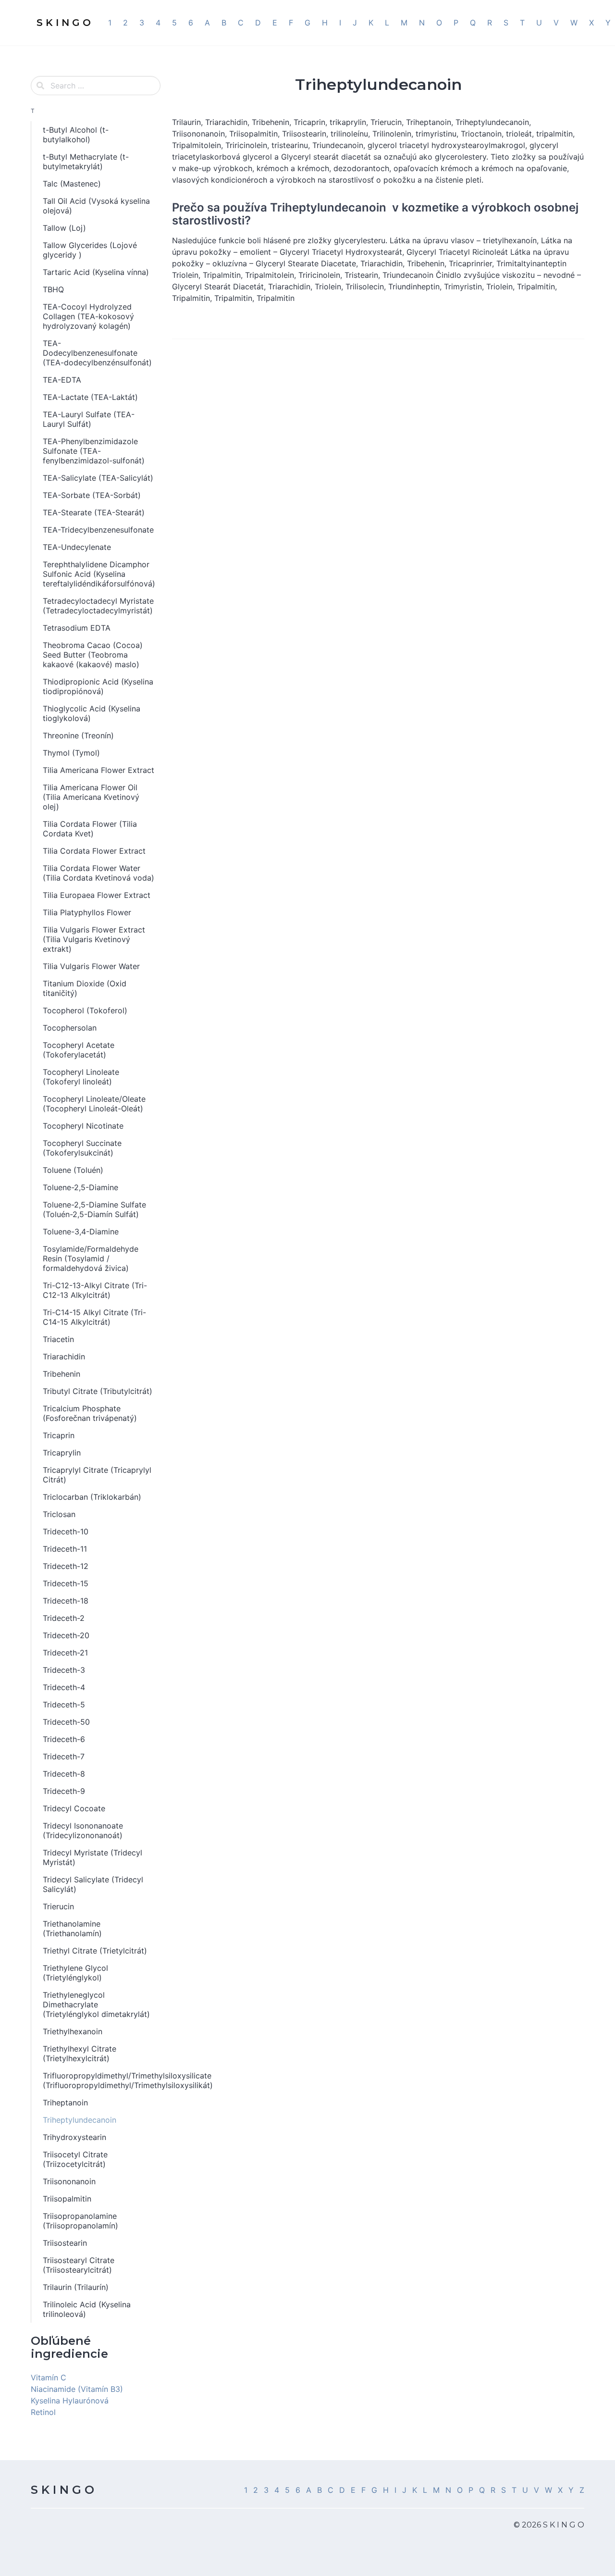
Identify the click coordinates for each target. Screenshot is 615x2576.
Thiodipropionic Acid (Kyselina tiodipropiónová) (98, 686)
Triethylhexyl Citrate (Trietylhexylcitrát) (80, 2053)
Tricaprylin (62, 1453)
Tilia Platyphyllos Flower (87, 912)
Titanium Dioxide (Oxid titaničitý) (85, 988)
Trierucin (58, 1906)
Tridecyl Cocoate (74, 1808)
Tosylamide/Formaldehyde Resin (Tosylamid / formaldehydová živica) (91, 1258)
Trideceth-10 (66, 1531)
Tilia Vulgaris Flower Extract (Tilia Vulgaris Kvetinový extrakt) (94, 939)
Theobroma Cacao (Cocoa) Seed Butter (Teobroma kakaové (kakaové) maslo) (93, 655)
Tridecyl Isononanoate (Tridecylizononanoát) (83, 1830)
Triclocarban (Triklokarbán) (92, 1497)
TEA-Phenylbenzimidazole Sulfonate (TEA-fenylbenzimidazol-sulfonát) (94, 451)
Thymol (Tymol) (71, 753)
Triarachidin (64, 1356)
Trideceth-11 (65, 1549)
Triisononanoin (69, 2181)
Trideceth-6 (64, 1739)
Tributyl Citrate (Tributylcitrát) (98, 1391)
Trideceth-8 (64, 1774)
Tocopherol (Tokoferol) (85, 1010)
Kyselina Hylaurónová (70, 2401)
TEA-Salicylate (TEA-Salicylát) (98, 478)
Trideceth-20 (66, 1635)
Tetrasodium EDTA (77, 628)
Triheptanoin (65, 2103)
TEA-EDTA (62, 380)
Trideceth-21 (65, 1653)
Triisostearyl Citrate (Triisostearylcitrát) (79, 2265)
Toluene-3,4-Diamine (81, 1232)
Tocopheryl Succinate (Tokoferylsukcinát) (82, 1148)
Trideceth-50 (66, 1722)
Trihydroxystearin (74, 2137)
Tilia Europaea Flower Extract (97, 895)
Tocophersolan (70, 1028)
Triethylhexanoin (73, 2031)
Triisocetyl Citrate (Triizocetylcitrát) (75, 2159)
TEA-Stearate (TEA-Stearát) (94, 512)
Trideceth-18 (66, 1601)
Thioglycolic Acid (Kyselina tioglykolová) (92, 713)
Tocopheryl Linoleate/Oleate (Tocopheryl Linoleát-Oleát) (94, 1104)
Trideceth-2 (64, 1618)
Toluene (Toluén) (73, 1170)
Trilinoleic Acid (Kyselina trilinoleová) (87, 2309)
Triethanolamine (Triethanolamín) (72, 1929)
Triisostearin (65, 2243)
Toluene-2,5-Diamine (80, 1187)
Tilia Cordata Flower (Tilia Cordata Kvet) (90, 829)
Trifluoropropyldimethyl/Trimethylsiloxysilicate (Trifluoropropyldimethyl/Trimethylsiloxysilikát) (102, 2080)
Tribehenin (61, 1374)
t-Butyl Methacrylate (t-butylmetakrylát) (86, 162)
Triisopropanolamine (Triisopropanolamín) (80, 2221)
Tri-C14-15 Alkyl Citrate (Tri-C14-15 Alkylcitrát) (94, 1317)
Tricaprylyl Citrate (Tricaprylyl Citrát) (97, 1475)
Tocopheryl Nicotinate (83, 1126)
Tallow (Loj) (64, 228)
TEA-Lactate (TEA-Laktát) (90, 397)
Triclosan (59, 1514)
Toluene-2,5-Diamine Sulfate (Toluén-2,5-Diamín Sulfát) (94, 1209)
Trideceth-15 (66, 1583)
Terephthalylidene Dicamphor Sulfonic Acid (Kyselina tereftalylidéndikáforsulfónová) (99, 574)
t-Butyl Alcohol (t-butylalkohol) (76, 135)
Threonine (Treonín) (78, 735)
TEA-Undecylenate (77, 547)
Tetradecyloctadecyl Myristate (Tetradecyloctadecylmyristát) (98, 606)
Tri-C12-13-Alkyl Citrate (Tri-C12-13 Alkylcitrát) (95, 1290)
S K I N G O (62, 2490)
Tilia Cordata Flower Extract (94, 851)
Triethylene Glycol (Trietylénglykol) (75, 1973)
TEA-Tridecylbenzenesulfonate (98, 530)
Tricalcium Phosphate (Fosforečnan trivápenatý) (90, 1413)
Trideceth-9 (64, 1791)
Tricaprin (59, 1435)
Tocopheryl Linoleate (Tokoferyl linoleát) (81, 1077)
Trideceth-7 (64, 1756)
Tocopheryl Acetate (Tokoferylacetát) (79, 1050)
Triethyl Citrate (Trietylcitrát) (95, 1951)
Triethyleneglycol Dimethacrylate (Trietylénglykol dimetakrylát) (96, 2004)
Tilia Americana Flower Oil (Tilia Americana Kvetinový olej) (91, 797)
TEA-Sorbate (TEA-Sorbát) (92, 495)
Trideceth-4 (64, 1687)
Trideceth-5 (64, 1705)
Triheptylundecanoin (80, 2120)
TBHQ (53, 289)
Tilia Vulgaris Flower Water (91, 966)
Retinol (43, 2412)
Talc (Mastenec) (72, 184)
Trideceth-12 (66, 1566)
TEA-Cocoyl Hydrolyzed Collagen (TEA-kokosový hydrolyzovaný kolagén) (88, 316)
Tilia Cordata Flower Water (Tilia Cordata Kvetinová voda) (98, 873)
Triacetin (58, 1339)
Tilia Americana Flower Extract (98, 770)
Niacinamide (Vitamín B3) (77, 2389)
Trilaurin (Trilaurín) (76, 2287)
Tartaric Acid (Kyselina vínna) (96, 272)
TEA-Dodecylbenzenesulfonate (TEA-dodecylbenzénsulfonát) (97, 353)
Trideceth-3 (64, 1670)
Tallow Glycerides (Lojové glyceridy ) (90, 250)
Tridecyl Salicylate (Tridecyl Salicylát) (93, 1884)
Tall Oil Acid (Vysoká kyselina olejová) (96, 206)
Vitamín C (49, 2377)
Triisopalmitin (67, 2199)
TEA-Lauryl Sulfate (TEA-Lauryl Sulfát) (89, 419)
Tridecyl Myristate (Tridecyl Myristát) (92, 1857)
